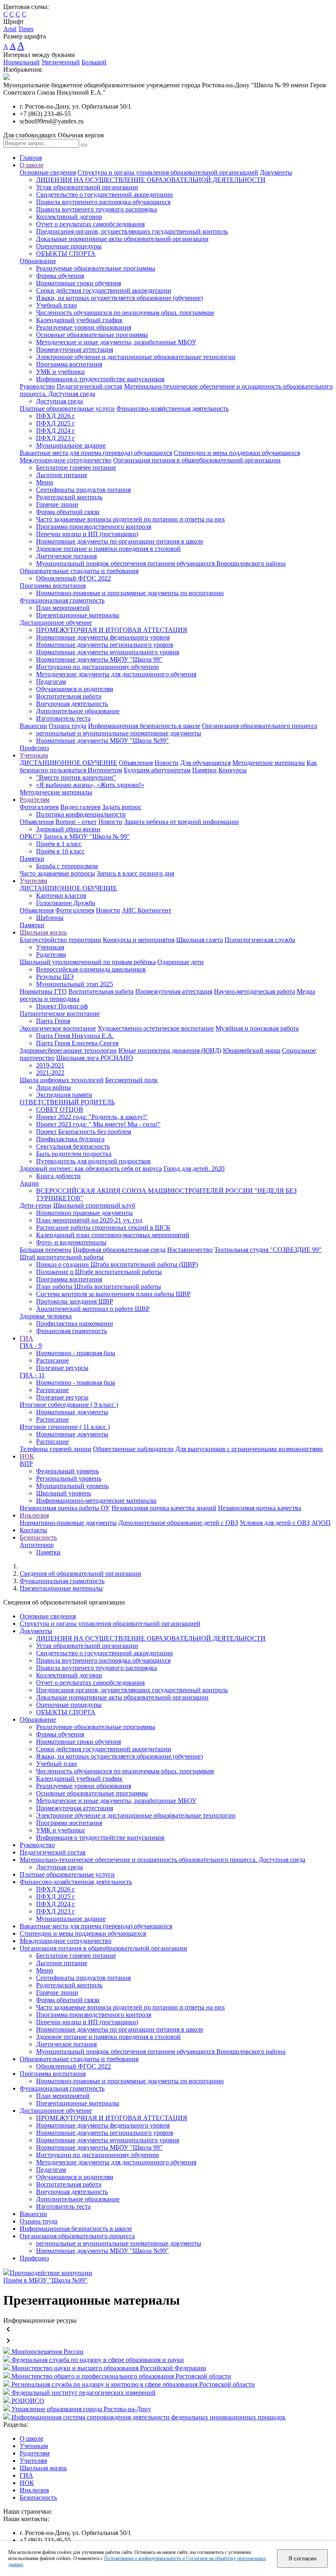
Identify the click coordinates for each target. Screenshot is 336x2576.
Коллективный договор (69, 217)
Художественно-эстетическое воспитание (156, 1028)
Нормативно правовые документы (84, 1213)
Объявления (136, 763)
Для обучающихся (205, 763)
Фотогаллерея (39, 807)
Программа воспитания (69, 364)
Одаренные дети (180, 962)
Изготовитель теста (63, 718)
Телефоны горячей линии (56, 1449)
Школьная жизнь (43, 932)
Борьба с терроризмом (67, 866)
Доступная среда (59, 401)
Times (26, 29)
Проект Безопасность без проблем (84, 1132)
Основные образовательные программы (92, 335)
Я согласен (302, 2559)
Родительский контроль (69, 497)
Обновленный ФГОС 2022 (74, 578)
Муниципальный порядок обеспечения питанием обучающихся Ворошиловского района (161, 563)
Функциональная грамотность (62, 600)
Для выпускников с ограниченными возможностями (249, 1449)
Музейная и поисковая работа (257, 1028)
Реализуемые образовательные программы (96, 268)
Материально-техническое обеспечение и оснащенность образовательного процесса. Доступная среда (162, 1860)
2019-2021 (50, 1065)
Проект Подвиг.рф (62, 1006)
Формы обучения (60, 276)
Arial (10, 29)
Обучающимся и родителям (75, 689)
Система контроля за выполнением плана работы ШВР (113, 1294)
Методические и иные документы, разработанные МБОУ (116, 342)
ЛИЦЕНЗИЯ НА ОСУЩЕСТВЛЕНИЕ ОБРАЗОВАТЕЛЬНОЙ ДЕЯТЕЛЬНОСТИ (151, 180)
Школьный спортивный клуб (94, 1205)
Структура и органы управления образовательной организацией (168, 172)
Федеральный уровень (67, 1471)
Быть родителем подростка (74, 1154)
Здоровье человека (46, 1316)
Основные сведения (48, 172)
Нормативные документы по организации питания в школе (120, 541)
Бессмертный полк (132, 1080)
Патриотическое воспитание (60, 1014)
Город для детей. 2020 (194, 1169)
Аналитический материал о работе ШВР (93, 1309)
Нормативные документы (72, 1412)
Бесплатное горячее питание (76, 468)
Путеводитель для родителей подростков (93, 1161)
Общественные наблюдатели (133, 1449)
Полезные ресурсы (62, 1368)
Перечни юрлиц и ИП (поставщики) (87, 534)
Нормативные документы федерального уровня (103, 637)
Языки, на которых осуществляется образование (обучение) (119, 298)
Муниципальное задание (71, 445)
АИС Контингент (146, 910)
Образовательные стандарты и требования (79, 571)
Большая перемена (45, 1250)
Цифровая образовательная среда (119, 1250)
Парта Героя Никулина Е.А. (75, 1036)
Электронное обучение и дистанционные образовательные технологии (136, 357)
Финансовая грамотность (72, 1331)
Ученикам (34, 755)
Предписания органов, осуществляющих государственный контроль (132, 231)
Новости (167, 763)
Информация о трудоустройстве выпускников (100, 379)
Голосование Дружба (66, 903)
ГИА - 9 (31, 1346)
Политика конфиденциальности (81, 814)
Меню (45, 482)
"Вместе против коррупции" (76, 777)
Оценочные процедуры (69, 246)
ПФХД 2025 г (56, 423)
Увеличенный (61, 62)
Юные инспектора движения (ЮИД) (170, 1050)
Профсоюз (34, 748)
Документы (276, 172)
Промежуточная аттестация (75, 349)
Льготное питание (62, 475)
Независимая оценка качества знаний (164, 1508)
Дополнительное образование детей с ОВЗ (178, 1523)
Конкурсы (233, 770)
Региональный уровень (69, 1478)
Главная (31, 158)
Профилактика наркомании (75, 1323)
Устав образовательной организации (87, 187)
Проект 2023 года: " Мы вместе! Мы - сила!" (98, 1124)
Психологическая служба (260, 940)
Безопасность (38, 1537)
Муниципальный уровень (72, 1486)
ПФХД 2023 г (56, 438)
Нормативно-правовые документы (68, 1523)
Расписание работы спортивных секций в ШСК (103, 1228)
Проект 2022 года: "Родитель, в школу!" (92, 1117)
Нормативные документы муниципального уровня (108, 652)
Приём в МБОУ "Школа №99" (45, 2280)
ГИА (26, 1338)
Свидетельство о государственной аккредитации (104, 195)
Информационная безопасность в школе (144, 726)
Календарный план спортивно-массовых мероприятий (113, 1235)
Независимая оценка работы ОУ (65, 1508)
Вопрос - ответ (76, 822)
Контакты (33, 1530)
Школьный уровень (64, 1493)
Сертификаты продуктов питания (83, 490)
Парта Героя (53, 1021)
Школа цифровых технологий (62, 1080)
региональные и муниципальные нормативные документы (119, 733)
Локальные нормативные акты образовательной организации (122, 239)
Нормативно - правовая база (76, 1353)
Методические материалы (269, 763)
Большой (94, 62)
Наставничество (190, 1250)
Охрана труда (68, 726)
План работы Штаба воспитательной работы (99, 1287)
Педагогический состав (90, 386)
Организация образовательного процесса (260, 726)
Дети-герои (36, 1205)
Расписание (52, 1360)
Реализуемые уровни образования (84, 327)
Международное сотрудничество (66, 460)
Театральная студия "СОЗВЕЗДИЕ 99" (268, 1250)
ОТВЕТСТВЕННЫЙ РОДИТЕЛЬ (67, 1102)
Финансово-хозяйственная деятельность (173, 408)
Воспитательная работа (69, 696)
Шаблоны (50, 918)
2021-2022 (50, 1073)
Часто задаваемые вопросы (57, 873)
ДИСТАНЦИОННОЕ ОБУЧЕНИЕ (68, 763)
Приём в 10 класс (60, 851)
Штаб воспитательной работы (62, 1257)
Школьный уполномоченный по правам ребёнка (88, 962)
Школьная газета (200, 940)
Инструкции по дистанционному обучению (98, 667)
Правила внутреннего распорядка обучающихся (103, 202)
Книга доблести (58, 1176)
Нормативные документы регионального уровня (104, 645)
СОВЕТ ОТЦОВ (60, 1109)
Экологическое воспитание (58, 1028)
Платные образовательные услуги (67, 408)
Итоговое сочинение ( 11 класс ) (65, 1427)
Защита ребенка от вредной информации (182, 822)
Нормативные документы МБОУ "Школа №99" (102, 741)
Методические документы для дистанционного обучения (116, 674)
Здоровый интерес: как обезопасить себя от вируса (91, 1169)
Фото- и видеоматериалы (71, 1242)
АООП (321, 1523)
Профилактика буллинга (70, 1139)
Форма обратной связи (68, 512)
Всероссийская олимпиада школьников (91, 969)
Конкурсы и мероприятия (139, 940)
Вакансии (33, 726)
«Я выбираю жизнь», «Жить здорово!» (90, 785)
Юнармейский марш (252, 1050)
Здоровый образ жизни (68, 829)
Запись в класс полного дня (135, 873)
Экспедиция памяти (64, 1095)
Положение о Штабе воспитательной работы (99, 1272)
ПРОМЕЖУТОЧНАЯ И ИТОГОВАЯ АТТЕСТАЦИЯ (112, 630)
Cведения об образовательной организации (81, 1574)
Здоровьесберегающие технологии (68, 1050)
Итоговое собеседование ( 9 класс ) (69, 1405)
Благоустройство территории (60, 940)
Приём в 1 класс (59, 844)
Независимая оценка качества (260, 1508)
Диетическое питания (66, 556)
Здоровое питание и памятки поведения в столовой (108, 549)
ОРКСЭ (31, 836)
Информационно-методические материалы (96, 1501)
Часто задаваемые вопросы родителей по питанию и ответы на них (131, 519)
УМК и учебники (60, 372)
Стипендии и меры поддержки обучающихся (237, 453)
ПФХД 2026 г (56, 416)
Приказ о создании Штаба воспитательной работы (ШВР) (117, 1264)
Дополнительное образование (78, 711)
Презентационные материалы (78, 615)
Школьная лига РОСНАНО (95, 1058)
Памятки (204, 770)
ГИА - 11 (32, 1375)
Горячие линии (57, 504)
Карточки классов (61, 895)
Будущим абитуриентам (157, 770)
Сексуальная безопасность (73, 1146)
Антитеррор (37, 1545)
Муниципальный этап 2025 (75, 984)
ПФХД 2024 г (56, 431)
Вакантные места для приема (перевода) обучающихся (96, 453)
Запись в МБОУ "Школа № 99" (87, 836)
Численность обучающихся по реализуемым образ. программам (125, 313)
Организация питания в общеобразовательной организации (197, 460)
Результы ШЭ (55, 977)
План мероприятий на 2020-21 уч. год (89, 1220)
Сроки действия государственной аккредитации (104, 290)
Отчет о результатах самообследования (90, 224)
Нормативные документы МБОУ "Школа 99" (99, 659)
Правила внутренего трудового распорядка (96, 209)
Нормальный (22, 62)
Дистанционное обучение (56, 622)
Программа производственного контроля (94, 527)
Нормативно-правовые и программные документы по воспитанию (130, 593)
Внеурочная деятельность (72, 704)
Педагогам (51, 682)
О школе (32, 165)
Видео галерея (80, 807)
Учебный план (57, 305)
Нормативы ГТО (43, 991)
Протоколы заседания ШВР (75, 1301)
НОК (27, 1456)
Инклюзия (34, 1515)
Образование (38, 261)
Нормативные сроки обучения (78, 283)
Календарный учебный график (79, 320)
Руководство (37, 386)
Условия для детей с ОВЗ (275, 1523)
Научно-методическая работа (254, 991)
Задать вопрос (122, 807)
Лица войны (53, 1087)
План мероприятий (63, 608)
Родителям (35, 800)
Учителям (33, 881)
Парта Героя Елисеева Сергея (77, 1043)
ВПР (26, 1464)
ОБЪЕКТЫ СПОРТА (66, 254)
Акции (29, 1183)
